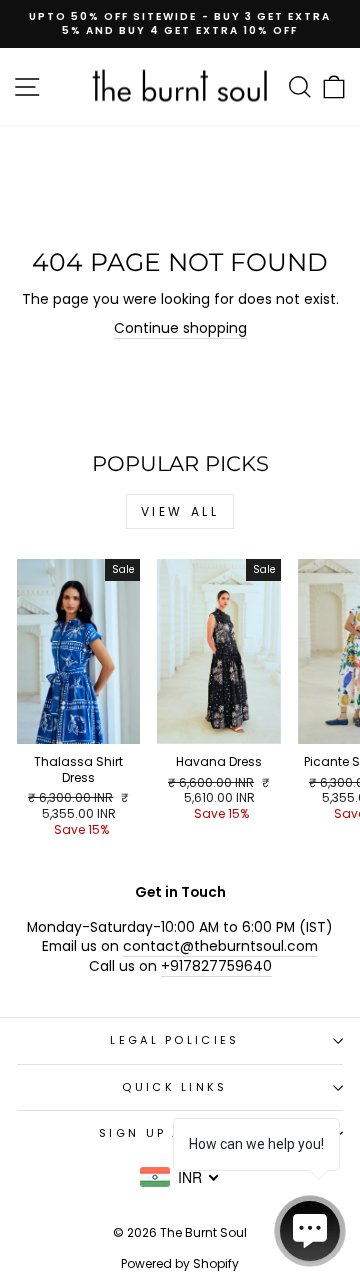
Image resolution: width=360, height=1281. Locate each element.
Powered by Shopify (180, 1263)
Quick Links (174, 1087)
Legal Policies (174, 1040)
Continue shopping (180, 328)
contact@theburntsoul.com (220, 946)
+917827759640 (216, 966)
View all (180, 511)
